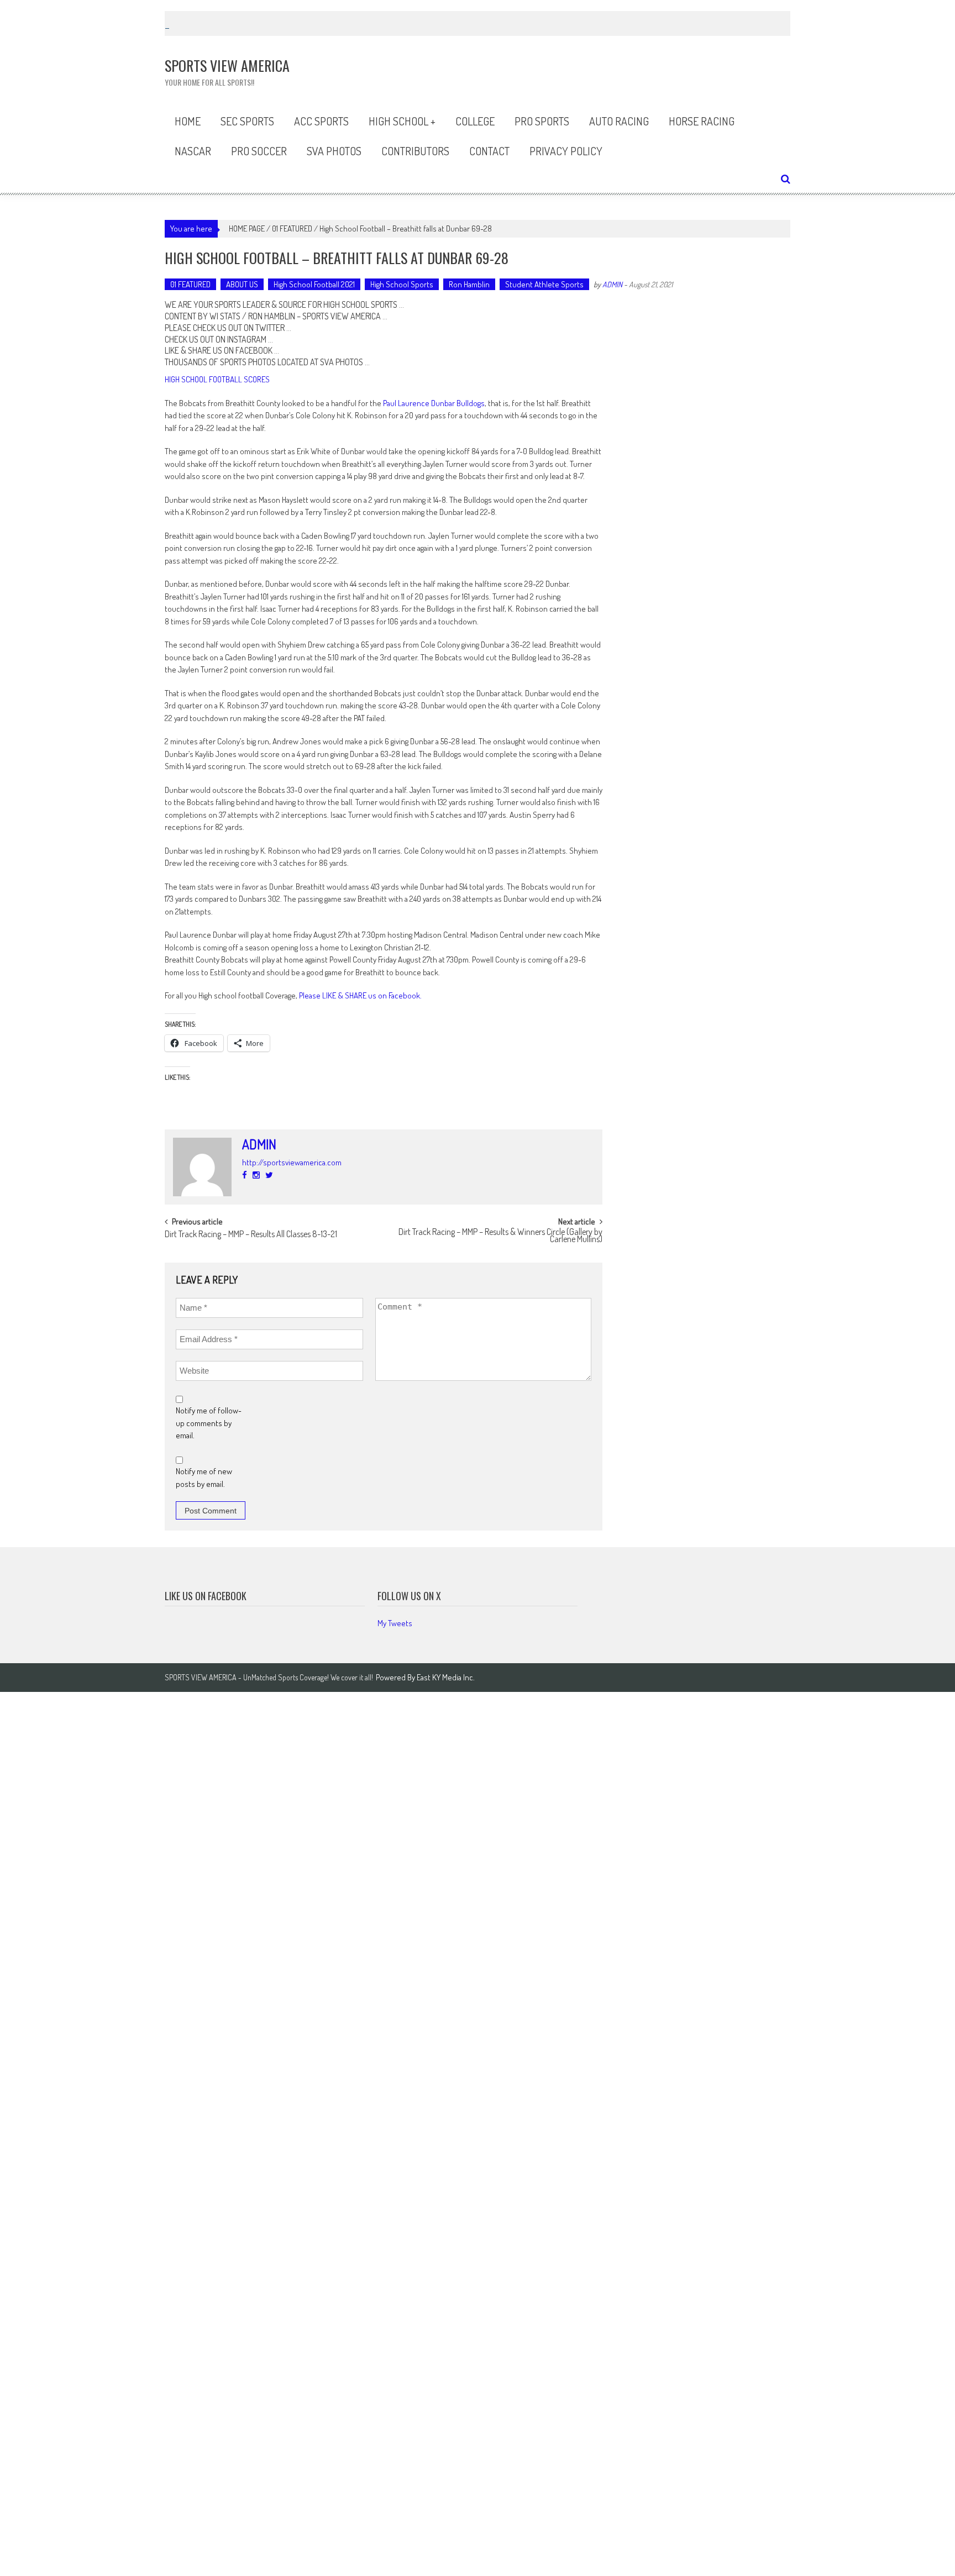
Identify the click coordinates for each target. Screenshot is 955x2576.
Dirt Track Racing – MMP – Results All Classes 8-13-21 (251, 1235)
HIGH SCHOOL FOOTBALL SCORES (217, 379)
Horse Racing (702, 121)
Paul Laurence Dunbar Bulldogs (434, 403)
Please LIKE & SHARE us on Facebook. (360, 995)
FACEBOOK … (257, 350)
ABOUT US (242, 284)
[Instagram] (256, 1175)
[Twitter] (269, 1175)
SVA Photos (334, 151)
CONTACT (489, 151)
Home (188, 121)
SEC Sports (247, 121)
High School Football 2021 (314, 284)
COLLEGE (475, 121)
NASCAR (193, 151)
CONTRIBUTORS (415, 151)
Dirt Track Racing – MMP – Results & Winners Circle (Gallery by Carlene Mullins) (500, 1236)
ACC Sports (321, 121)
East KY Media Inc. (446, 1677)
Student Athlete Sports (544, 284)
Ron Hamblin (469, 284)
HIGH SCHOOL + (402, 121)
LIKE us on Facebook (206, 1596)
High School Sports (402, 284)
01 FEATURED (292, 228)
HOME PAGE (247, 228)
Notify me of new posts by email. (204, 1478)
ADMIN (612, 284)
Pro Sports (542, 121)
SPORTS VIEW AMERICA (342, 316)
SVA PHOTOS (342, 362)
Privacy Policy (566, 151)
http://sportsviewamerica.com (292, 1162)
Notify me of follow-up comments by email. (209, 1423)
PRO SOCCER (259, 151)
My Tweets (395, 1623)
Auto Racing (619, 121)
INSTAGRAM (247, 339)
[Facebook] (245, 1175)
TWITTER (270, 328)
